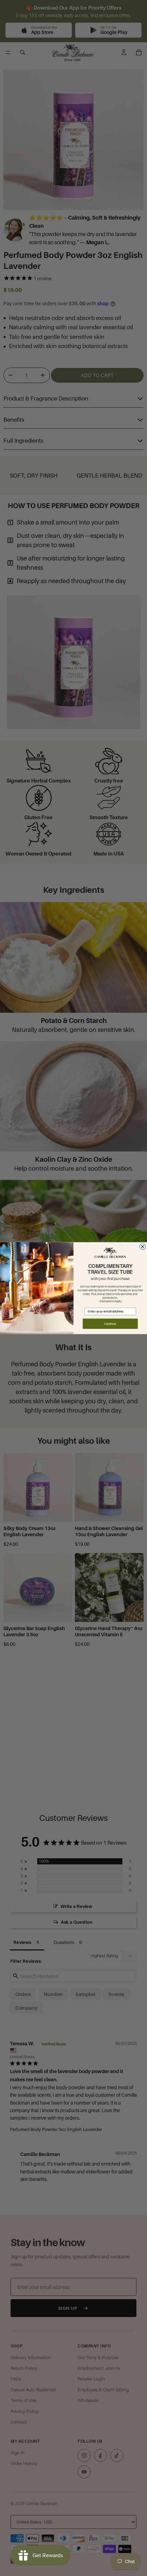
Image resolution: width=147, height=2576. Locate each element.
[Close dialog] (143, 1246)
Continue (110, 1324)
